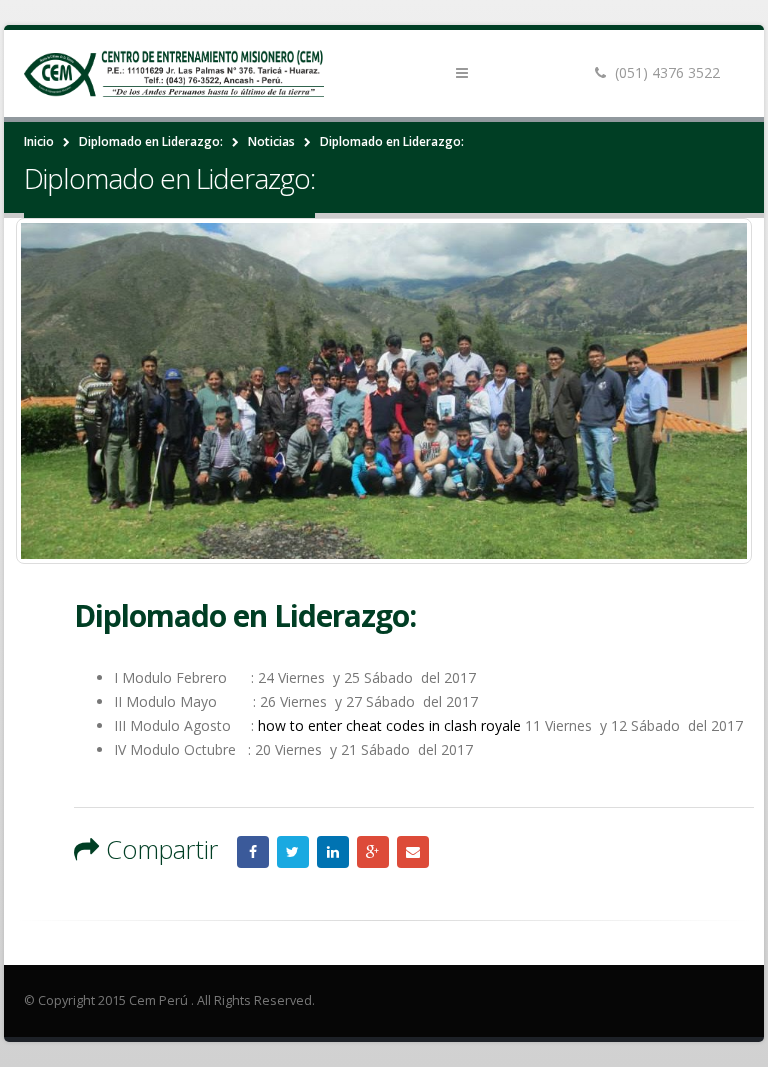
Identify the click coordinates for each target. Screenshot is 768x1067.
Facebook (253, 852)
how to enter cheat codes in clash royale (389, 725)
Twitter (293, 852)
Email (413, 852)
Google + (373, 852)
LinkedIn (333, 852)
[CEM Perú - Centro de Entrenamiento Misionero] (174, 73)
